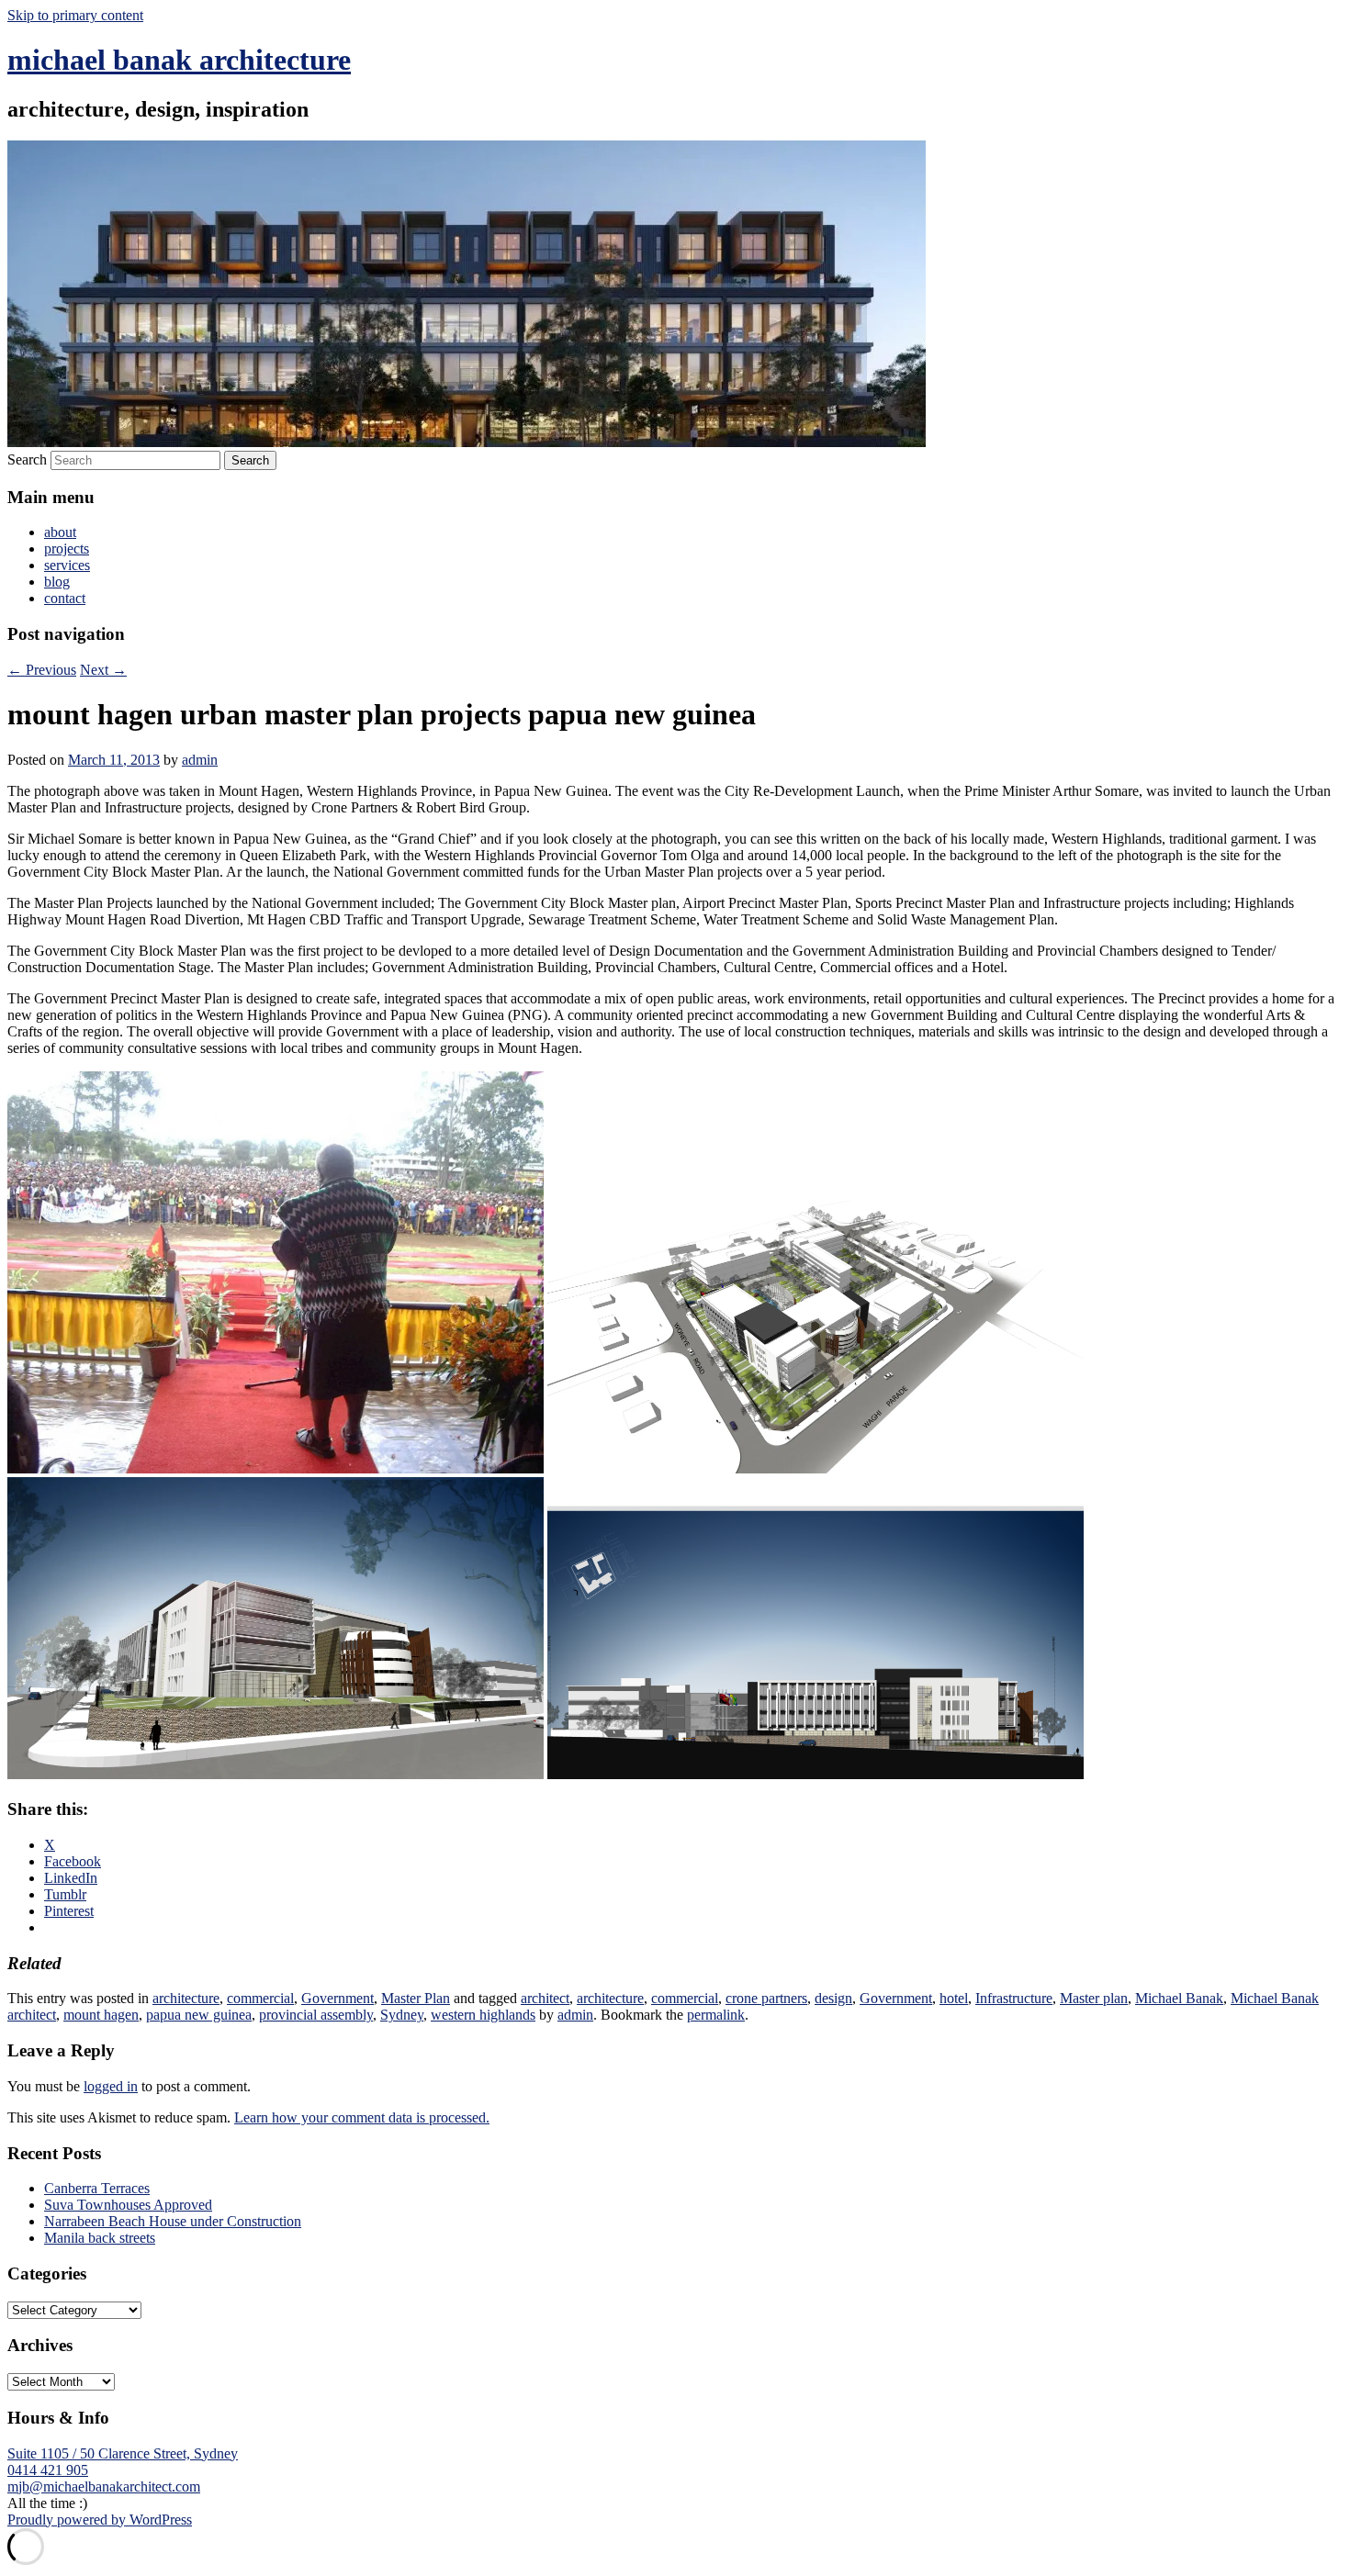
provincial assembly (316, 2015)
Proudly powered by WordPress (100, 2520)
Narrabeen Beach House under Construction (173, 2221)
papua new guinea (199, 2015)
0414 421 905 (48, 2470)
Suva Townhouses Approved (128, 2205)
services (67, 565)
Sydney (402, 2015)
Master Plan (416, 1998)
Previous (42, 670)
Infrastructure (1014, 1998)
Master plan (1094, 1998)
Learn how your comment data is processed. (362, 2117)
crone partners (766, 1998)
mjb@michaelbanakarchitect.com (104, 2486)
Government (337, 1998)
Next (103, 670)
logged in (111, 2086)
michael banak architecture (179, 60)
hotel (954, 1998)
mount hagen (101, 2015)
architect (545, 1998)
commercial (260, 1998)
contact (65, 598)
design (833, 1998)
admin (200, 760)
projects (67, 549)
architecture (186, 1998)
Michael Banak (1179, 1998)
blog (57, 582)
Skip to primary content (75, 15)
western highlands (483, 2015)
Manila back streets (100, 2238)
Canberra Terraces (97, 2188)
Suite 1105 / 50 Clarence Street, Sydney (123, 2453)
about (60, 532)
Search (27, 459)
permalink (716, 2015)
